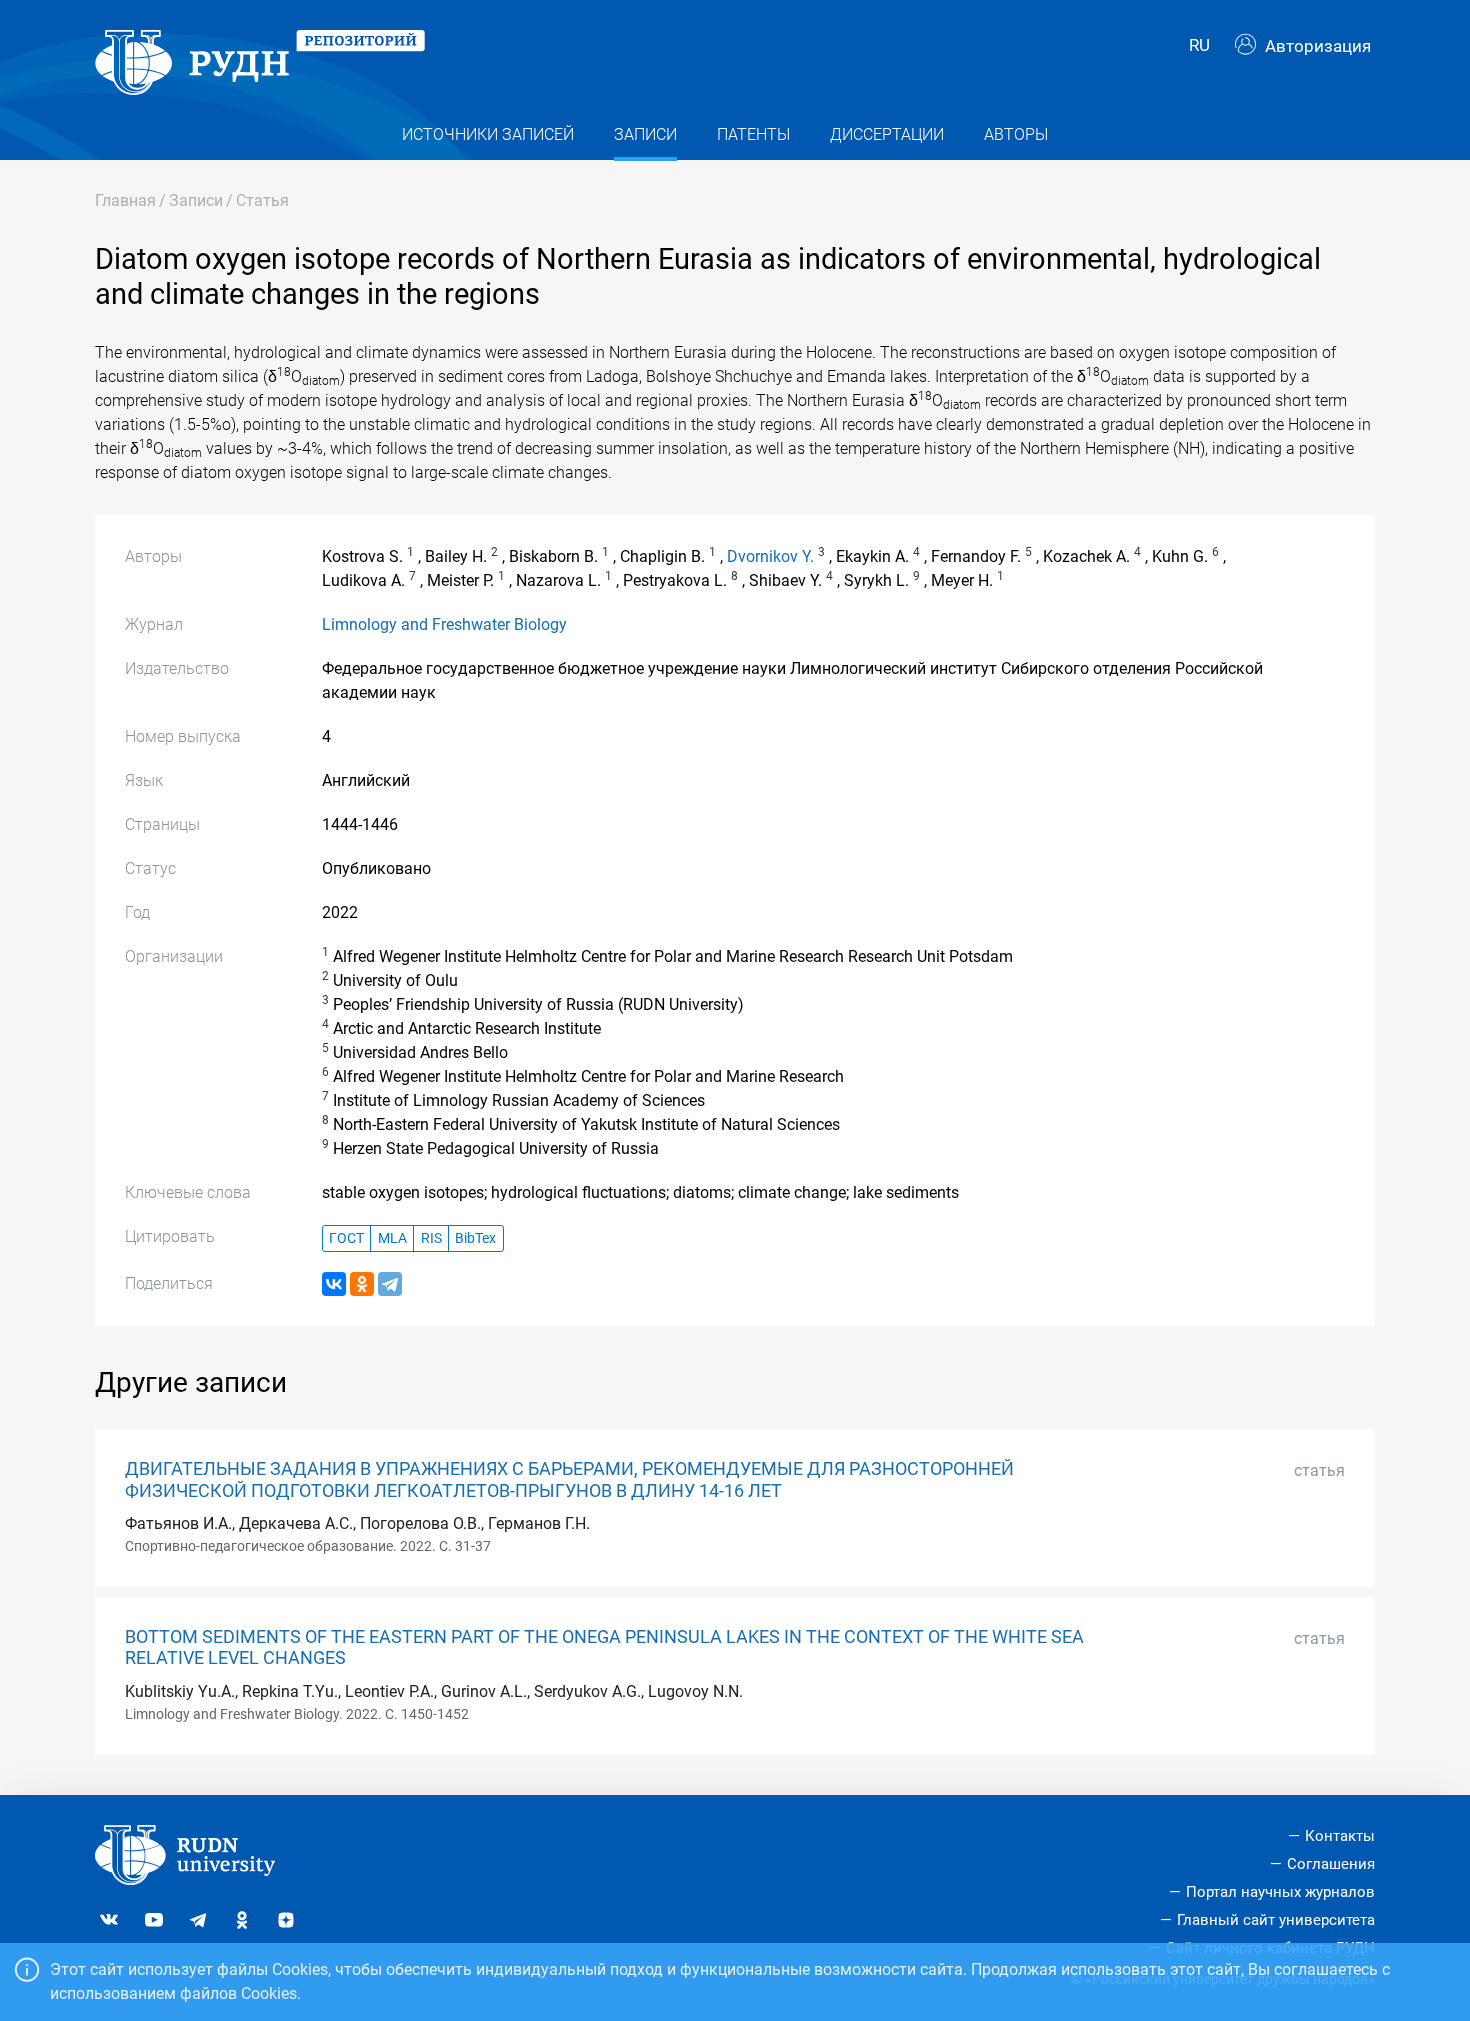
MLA (392, 1238)
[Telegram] (390, 1284)
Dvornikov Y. (770, 556)
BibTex (475, 1238)
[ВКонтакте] (334, 1284)
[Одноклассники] (362, 1284)
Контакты (1340, 1836)
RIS (431, 1238)
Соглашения (1331, 1864)
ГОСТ (346, 1238)
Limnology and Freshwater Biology (444, 624)
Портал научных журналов (1280, 1892)
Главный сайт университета (1276, 1920)
